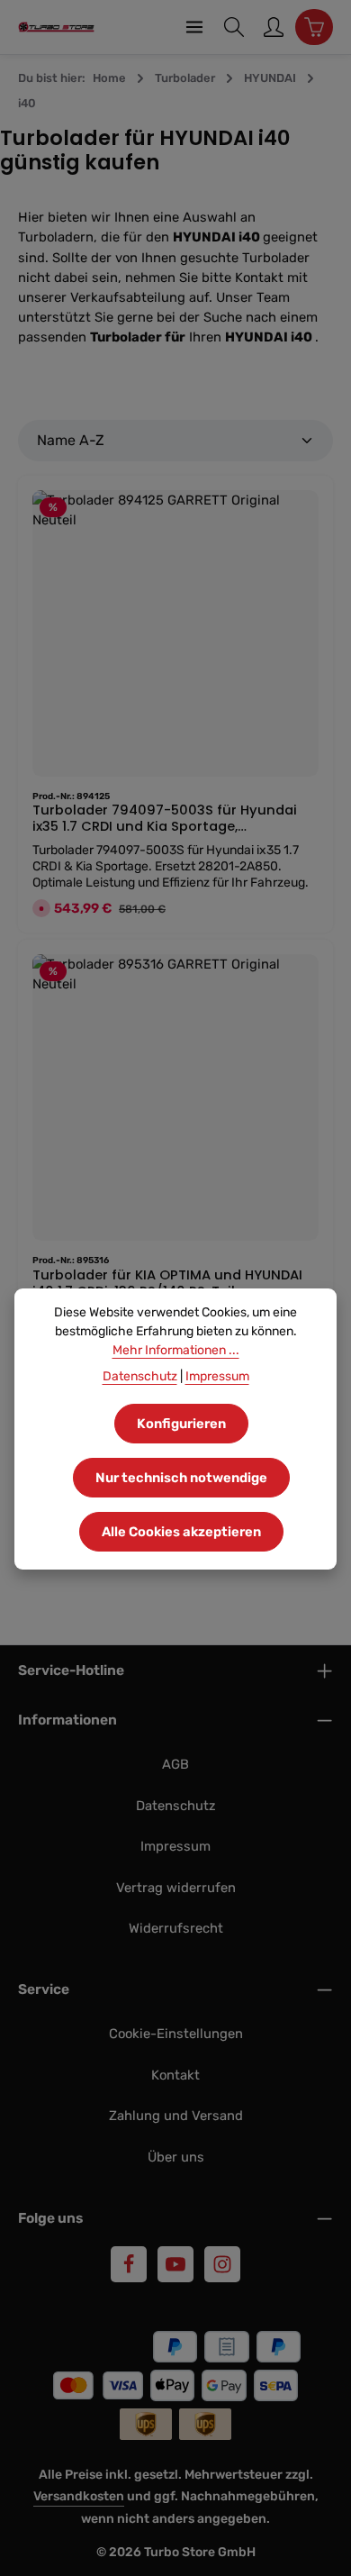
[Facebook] (129, 2264)
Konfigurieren (181, 1424)
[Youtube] (175, 2264)
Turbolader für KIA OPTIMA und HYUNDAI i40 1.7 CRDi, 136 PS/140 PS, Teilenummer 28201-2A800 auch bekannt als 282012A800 (168, 1285)
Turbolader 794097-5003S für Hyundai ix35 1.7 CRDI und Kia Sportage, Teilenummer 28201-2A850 (165, 820)
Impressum (175, 1846)
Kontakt (175, 2075)
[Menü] (194, 27)
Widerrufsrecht (176, 1928)
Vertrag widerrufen (176, 1888)
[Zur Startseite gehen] (56, 27)
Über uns (176, 2157)
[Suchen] (234, 27)
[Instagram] (222, 2264)
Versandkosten (79, 2496)
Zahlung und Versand (176, 2116)
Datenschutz (176, 1806)
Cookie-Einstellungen (176, 2034)
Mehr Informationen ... (176, 1350)
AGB (175, 1764)
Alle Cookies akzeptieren (181, 1532)
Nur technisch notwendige (181, 1478)
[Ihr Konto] (274, 27)
